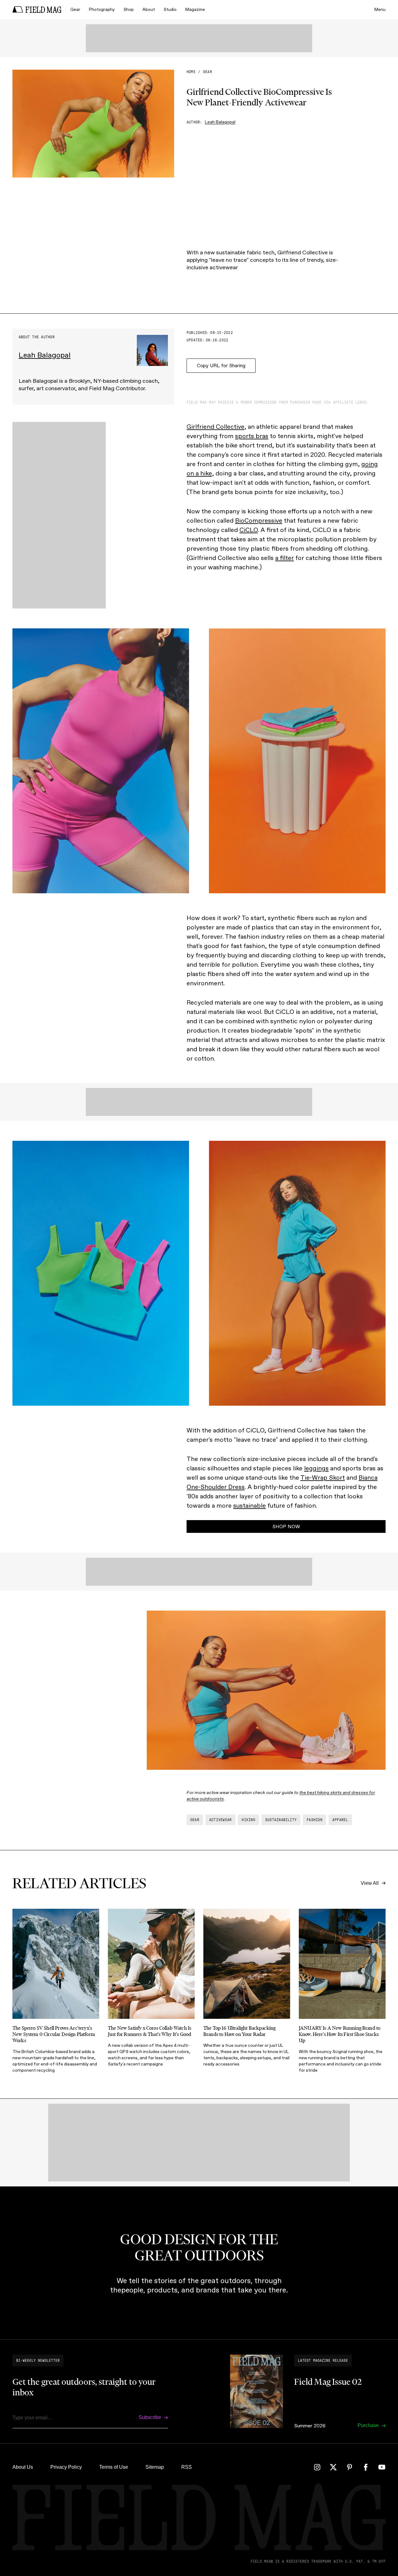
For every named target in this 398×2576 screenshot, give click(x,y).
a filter (285, 558)
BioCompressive (259, 520)
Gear (75, 9)
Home (191, 72)
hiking (248, 1820)
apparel (340, 1820)
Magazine (195, 9)
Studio (170, 9)
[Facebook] (366, 2467)
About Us (23, 2467)
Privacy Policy (66, 2467)
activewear (220, 1820)
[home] (37, 10)
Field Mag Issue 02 (328, 2382)
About (149, 9)
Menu (380, 9)
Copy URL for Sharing (221, 365)
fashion (315, 1820)
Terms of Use (114, 2467)
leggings (316, 1468)
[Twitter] (333, 2467)
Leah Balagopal (220, 122)
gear (208, 72)
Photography (102, 9)
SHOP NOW (286, 1526)
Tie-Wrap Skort (323, 1478)
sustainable (250, 1505)
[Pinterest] (349, 2467)
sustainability (281, 1820)
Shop (129, 9)
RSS (187, 2467)
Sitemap (155, 2467)
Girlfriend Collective (215, 427)
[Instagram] (317, 2467)
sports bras (252, 436)
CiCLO (249, 530)
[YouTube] (382, 2467)
